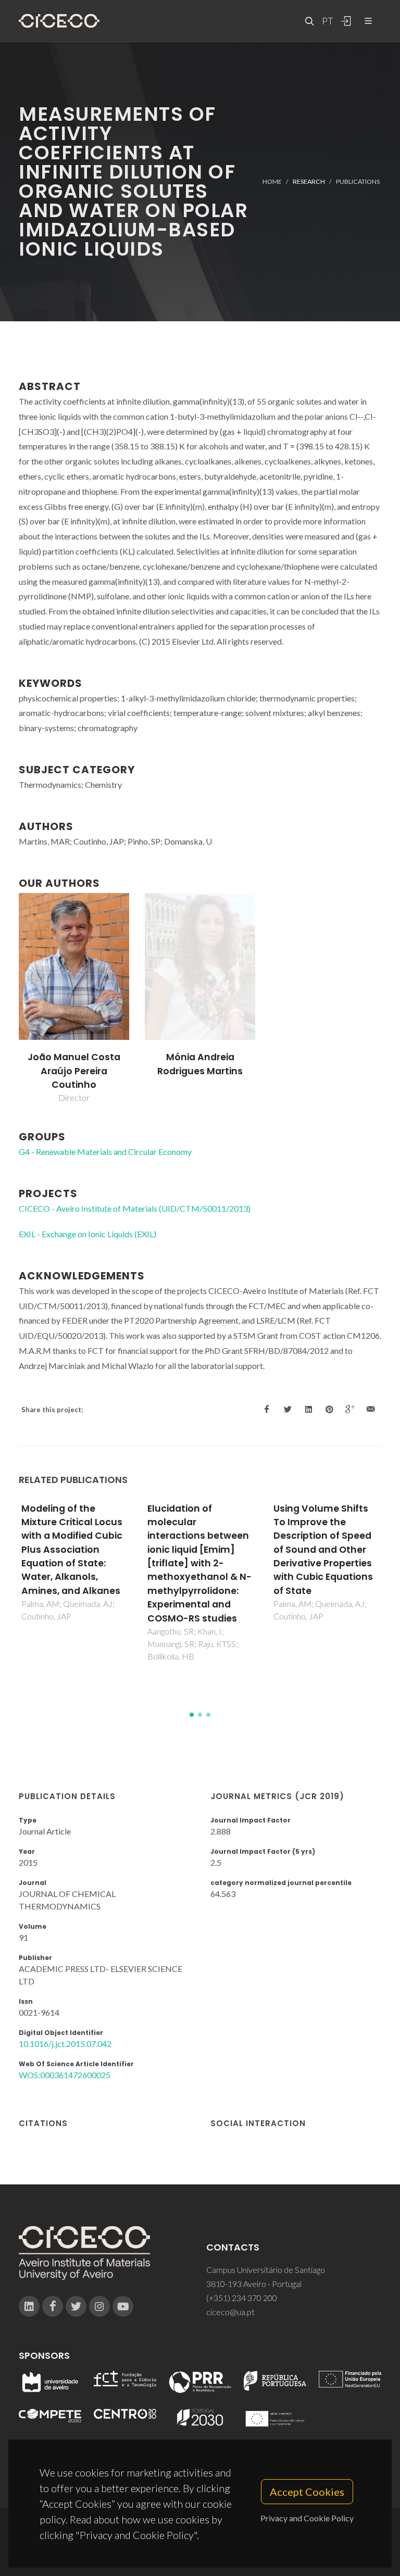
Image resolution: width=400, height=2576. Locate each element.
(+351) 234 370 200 (242, 2298)
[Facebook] (53, 2306)
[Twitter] (76, 2306)
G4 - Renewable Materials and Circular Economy (105, 1152)
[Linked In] (29, 2306)
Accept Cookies (307, 2492)
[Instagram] (99, 2306)
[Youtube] (123, 2306)
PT (327, 21)
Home (272, 181)
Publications (358, 181)
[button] (192, 1715)
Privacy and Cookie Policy (307, 2518)
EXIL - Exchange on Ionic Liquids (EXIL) (87, 1234)
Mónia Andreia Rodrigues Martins (200, 1064)
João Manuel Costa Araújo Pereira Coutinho (74, 1071)
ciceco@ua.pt (230, 2312)
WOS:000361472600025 (65, 2075)
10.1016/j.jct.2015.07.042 (65, 2044)
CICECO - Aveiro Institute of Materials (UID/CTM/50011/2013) (135, 1208)
